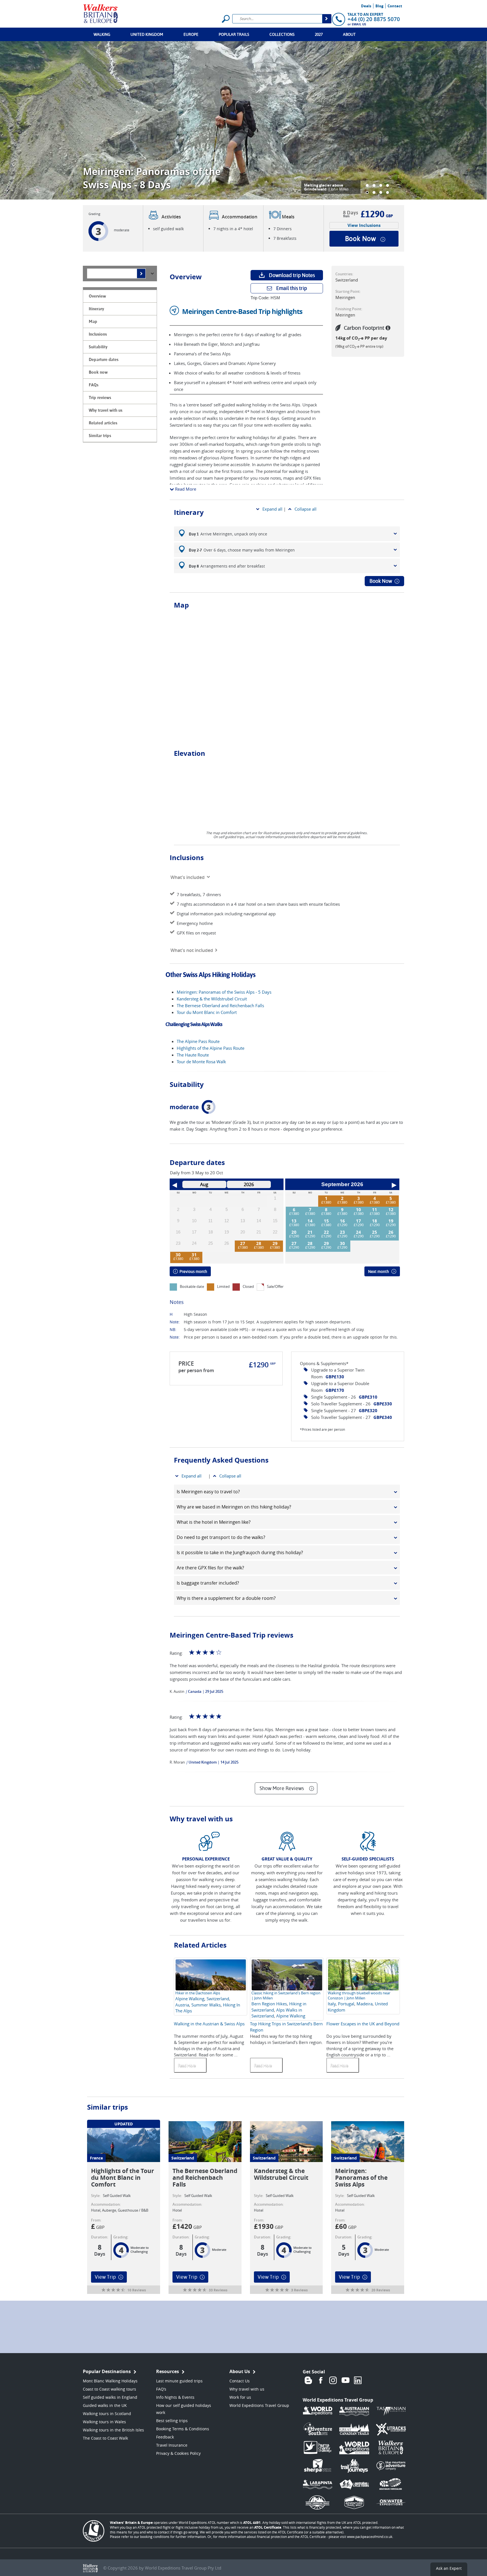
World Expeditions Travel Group (259, 2405)
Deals (366, 6)
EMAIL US (359, 24)
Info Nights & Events (175, 2397)
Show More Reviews (282, 1788)
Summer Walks (206, 2005)
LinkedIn (358, 2380)
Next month (378, 1272)
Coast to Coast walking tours (109, 2389)
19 (391, 1221)
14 (310, 1221)
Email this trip (292, 288)
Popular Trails (234, 34)
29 (275, 1243)
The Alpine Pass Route (198, 1041)
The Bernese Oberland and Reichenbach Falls (220, 1005)
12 (391, 1210)
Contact (395, 6)
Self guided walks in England (110, 2397)
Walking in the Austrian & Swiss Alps (209, 2024)
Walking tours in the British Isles (113, 2430)
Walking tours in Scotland (107, 2414)
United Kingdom (147, 34)
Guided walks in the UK (105, 2405)
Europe (191, 34)
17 (358, 1221)
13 (294, 1221)
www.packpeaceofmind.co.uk (370, 2537)
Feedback (165, 2437)
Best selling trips (172, 2421)
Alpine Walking (190, 1999)
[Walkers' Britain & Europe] (101, 13)
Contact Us (240, 2381)
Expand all (272, 509)
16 (342, 1221)
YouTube (346, 2380)
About (349, 34)
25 (375, 1232)
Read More (185, 489)
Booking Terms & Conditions (183, 2429)
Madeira (365, 2004)
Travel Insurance (172, 2445)
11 (375, 1210)
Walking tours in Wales (104, 2422)
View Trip (105, 2277)
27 (243, 1243)
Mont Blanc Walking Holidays (110, 2381)
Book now (360, 239)
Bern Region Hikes (269, 2004)
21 (310, 1232)
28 (259, 1243)
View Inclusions (364, 225)
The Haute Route (193, 1055)
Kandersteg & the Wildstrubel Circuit (212, 999)
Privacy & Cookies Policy (178, 2453)
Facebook (321, 2380)
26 (391, 1232)
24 (358, 1232)
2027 (319, 34)
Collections (282, 34)
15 (326, 1221)
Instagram (333, 2380)
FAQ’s (161, 2389)
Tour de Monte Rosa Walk (201, 1062)
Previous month (193, 1272)
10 (358, 1210)
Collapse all (306, 509)
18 (375, 1221)
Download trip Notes (292, 275)
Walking (102, 34)
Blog (379, 6)
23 (342, 1232)
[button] (367, 185)
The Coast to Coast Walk (105, 2438)
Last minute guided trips (179, 2381)
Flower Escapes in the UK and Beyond (363, 2024)
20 (294, 1232)
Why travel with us (247, 2389)
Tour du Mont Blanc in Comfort (207, 1012)
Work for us (240, 2397)
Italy (332, 2004)
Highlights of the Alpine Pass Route (211, 1048)
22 (326, 1232)
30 (178, 1255)
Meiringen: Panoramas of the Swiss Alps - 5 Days (224, 992)
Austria (182, 2005)
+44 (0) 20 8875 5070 (374, 19)
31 (194, 1255)
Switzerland (218, 1999)
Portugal (346, 2004)
